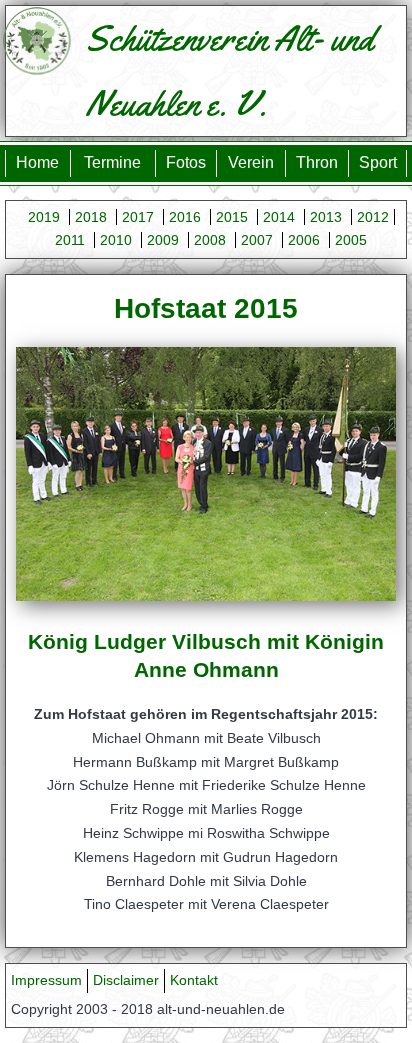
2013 (326, 217)
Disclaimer (126, 980)
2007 (257, 240)
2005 (351, 240)
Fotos (186, 162)
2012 (373, 217)
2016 (185, 217)
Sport (378, 162)
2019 (44, 217)
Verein (251, 162)
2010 (116, 240)
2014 (279, 217)
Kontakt (194, 980)
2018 (91, 217)
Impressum (46, 980)
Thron (317, 162)
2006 (304, 240)
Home (37, 162)
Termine (112, 162)
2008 (210, 240)
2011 (70, 240)
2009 (163, 240)
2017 (138, 217)
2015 (232, 217)
